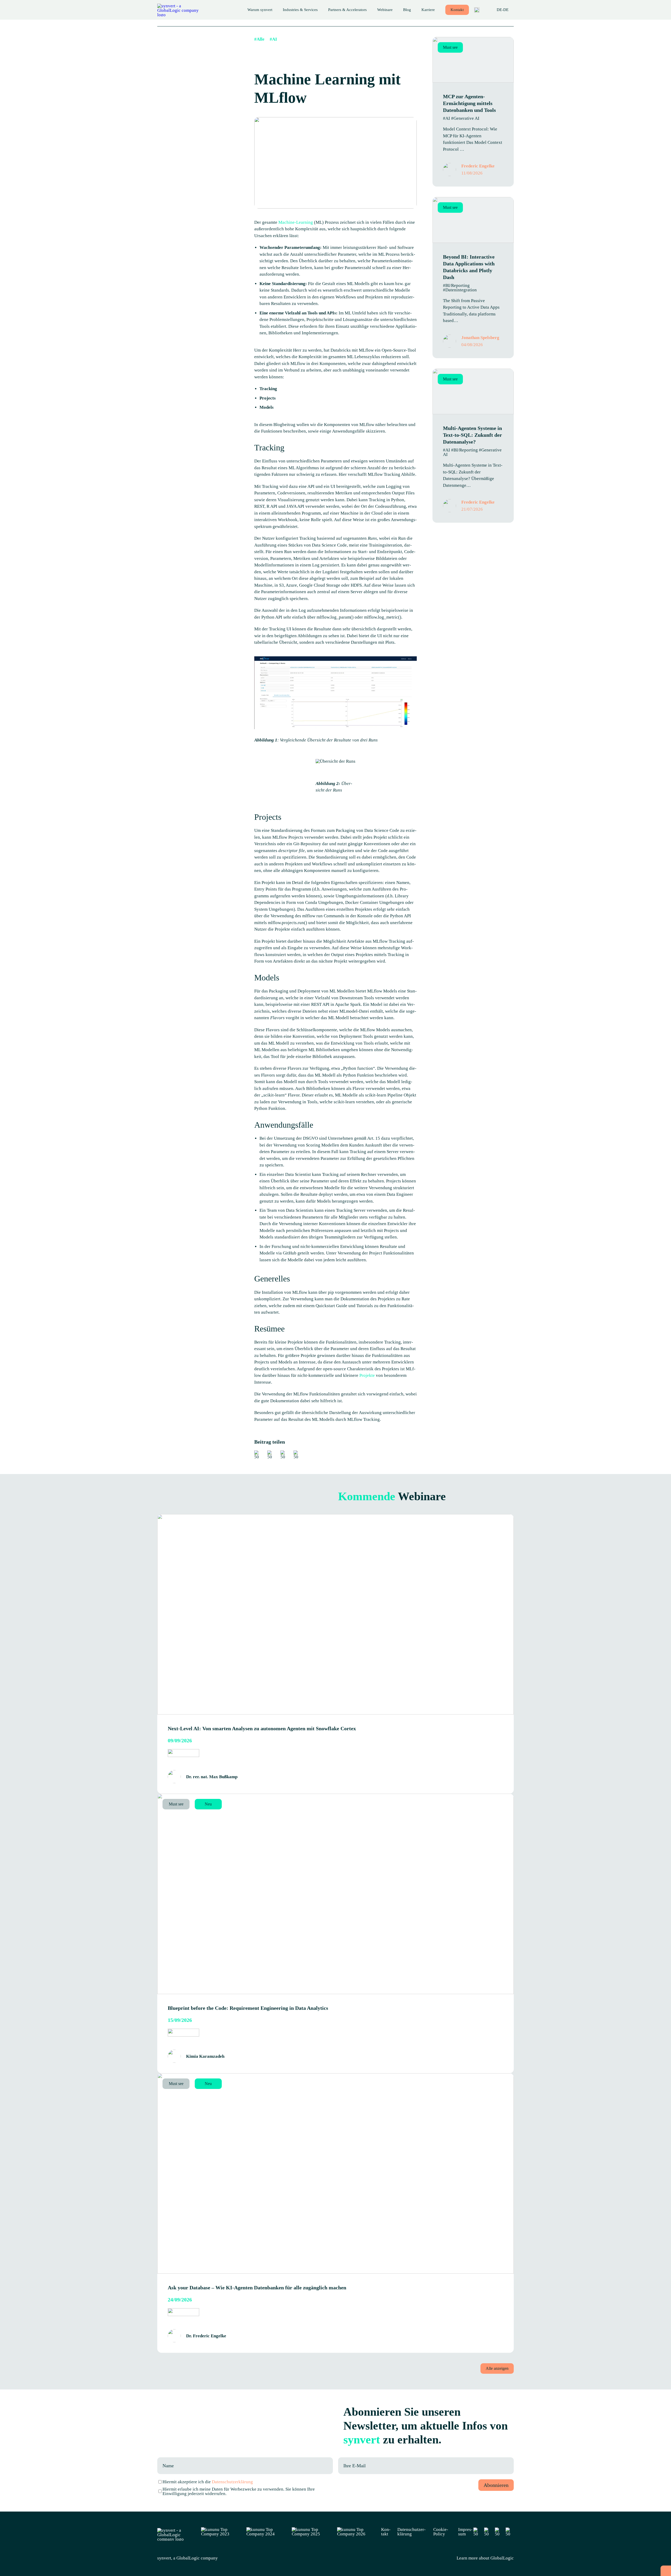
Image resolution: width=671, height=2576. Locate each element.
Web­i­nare (385, 10)
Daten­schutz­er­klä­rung (412, 2532)
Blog (407, 10)
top (666, 2571)
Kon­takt (457, 10)
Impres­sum (465, 2532)
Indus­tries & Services (300, 10)
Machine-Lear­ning (296, 222)
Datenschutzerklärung (232, 2482)
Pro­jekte (368, 1375)
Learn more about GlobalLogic (485, 2558)
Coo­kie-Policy (441, 2532)
